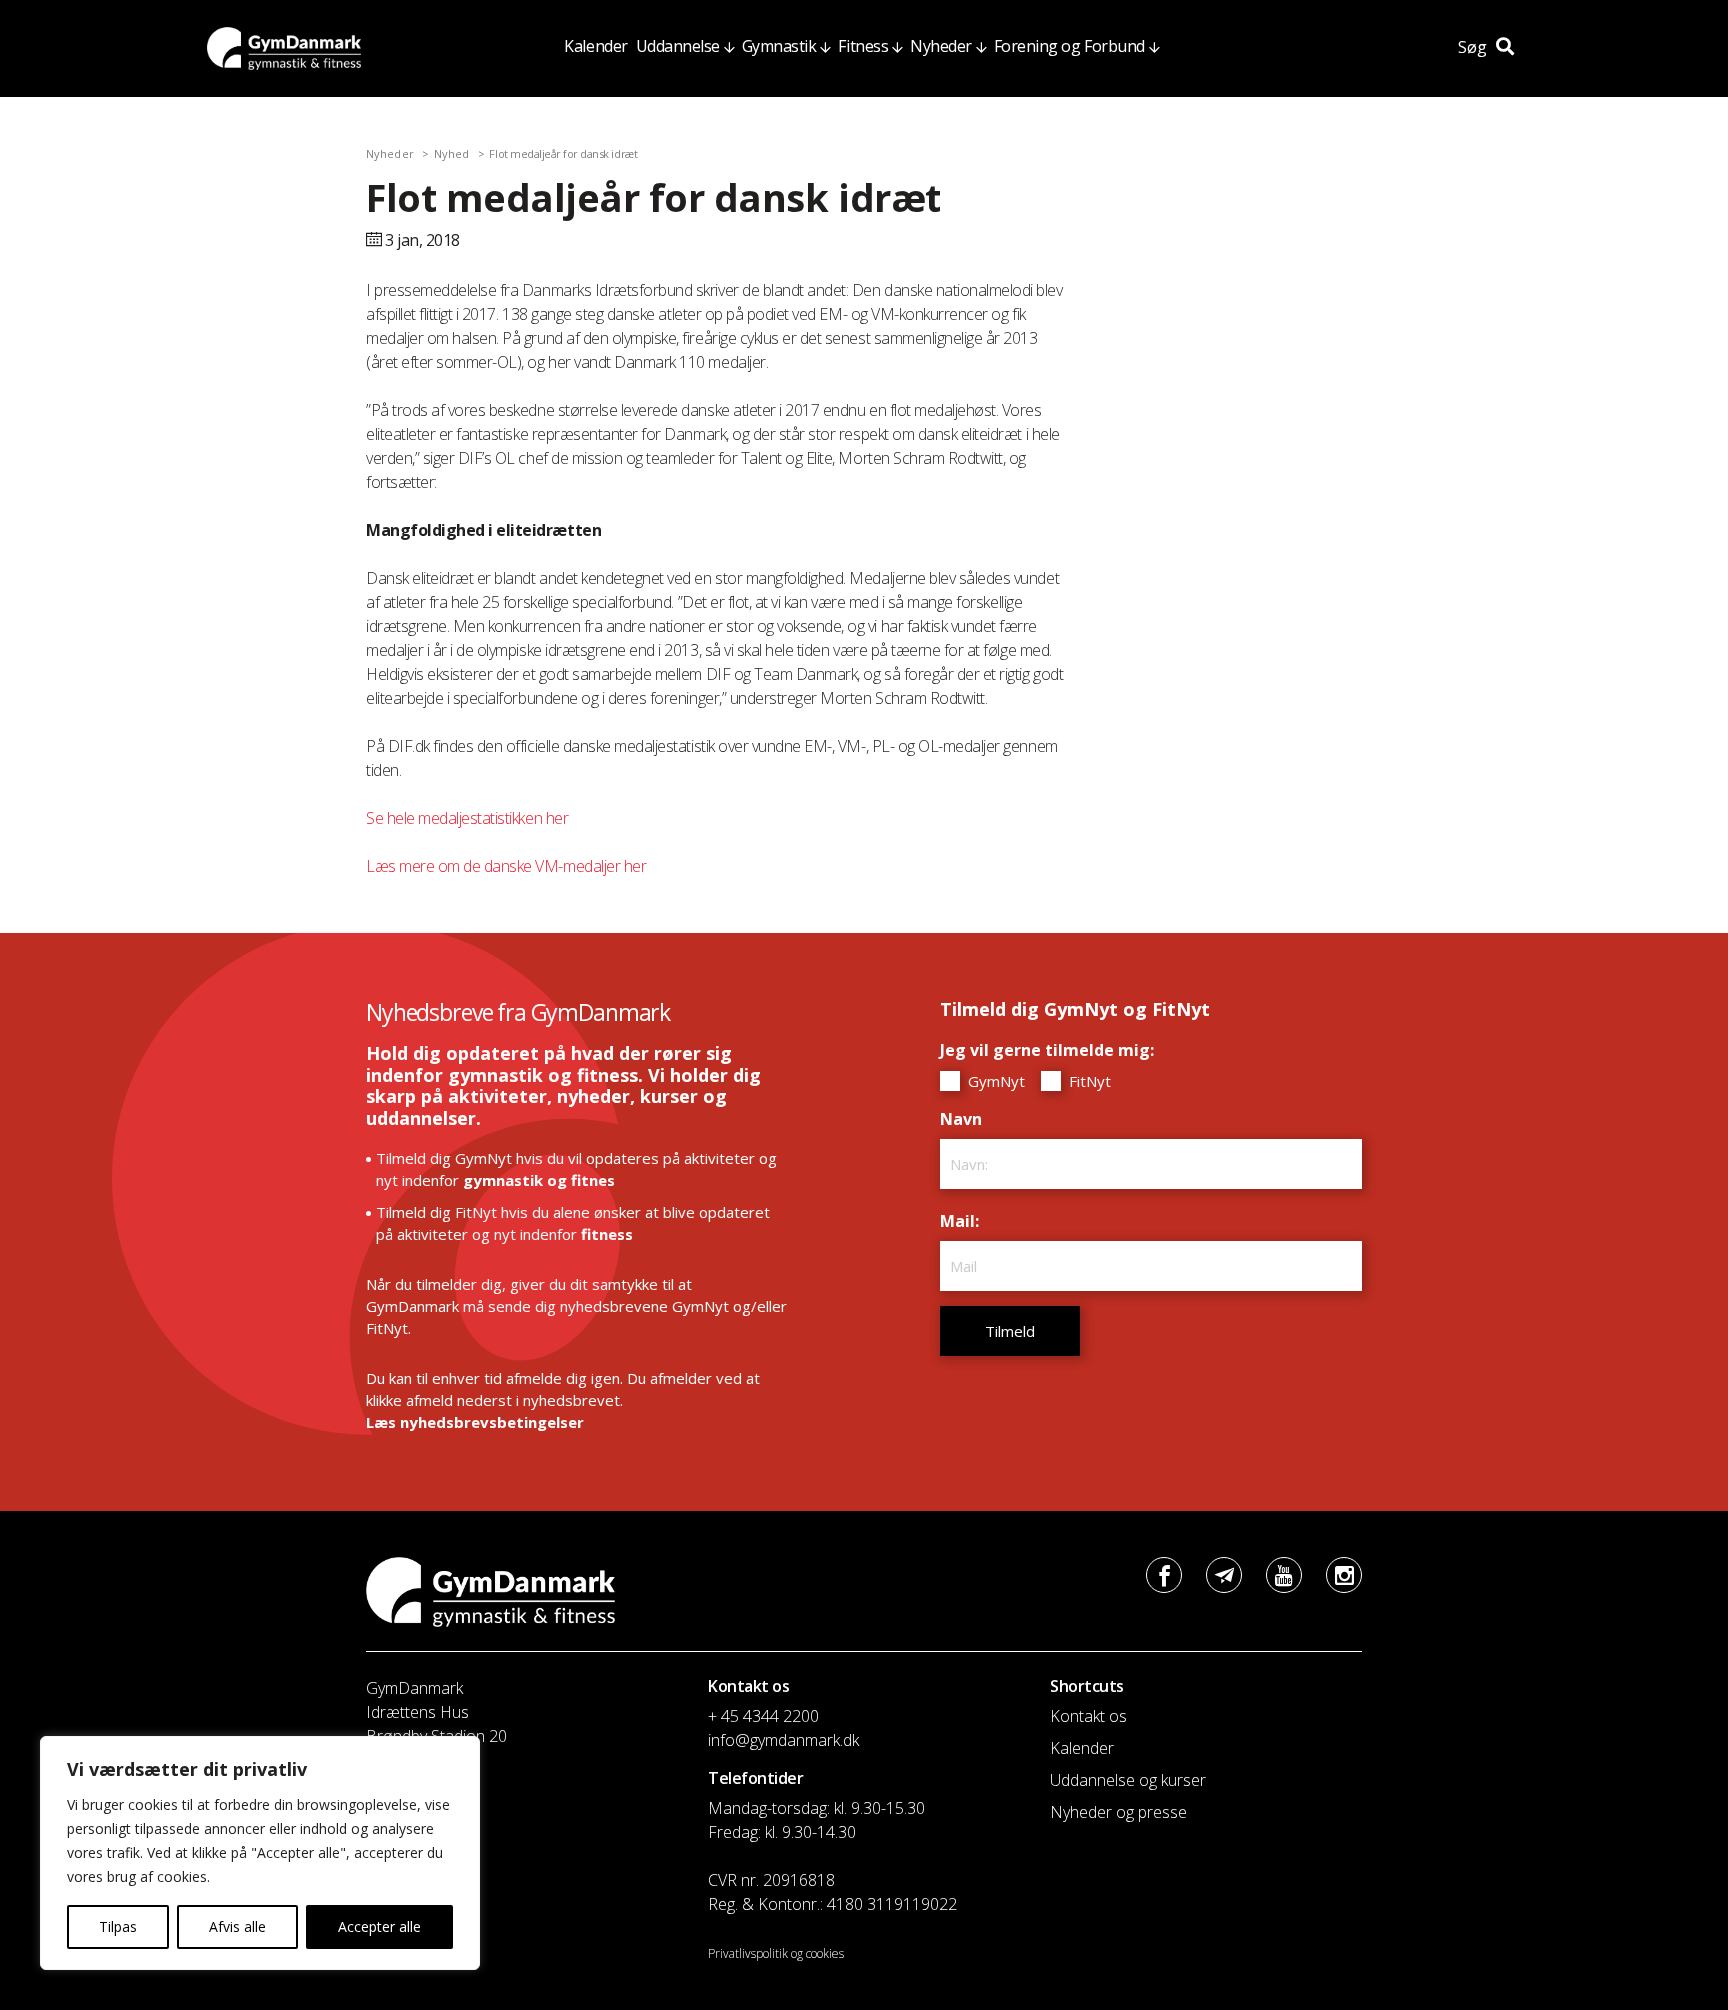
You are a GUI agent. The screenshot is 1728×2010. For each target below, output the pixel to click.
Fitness (863, 46)
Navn (966, 1119)
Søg (1474, 47)
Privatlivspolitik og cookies (776, 1953)
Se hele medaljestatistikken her (467, 818)
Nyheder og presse (1118, 1812)
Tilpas (118, 1926)
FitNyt (1088, 1081)
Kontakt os (1088, 1716)
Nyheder (941, 46)
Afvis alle (237, 1926)
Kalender (595, 46)
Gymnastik (779, 46)
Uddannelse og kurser (1128, 1780)
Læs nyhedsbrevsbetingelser (475, 1422)
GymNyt (994, 1081)
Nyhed (452, 153)
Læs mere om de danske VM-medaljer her (506, 866)
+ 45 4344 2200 (763, 1716)
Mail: (964, 1221)
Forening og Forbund (1069, 46)
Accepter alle (379, 1926)
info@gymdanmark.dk (783, 1740)
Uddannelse (678, 46)
